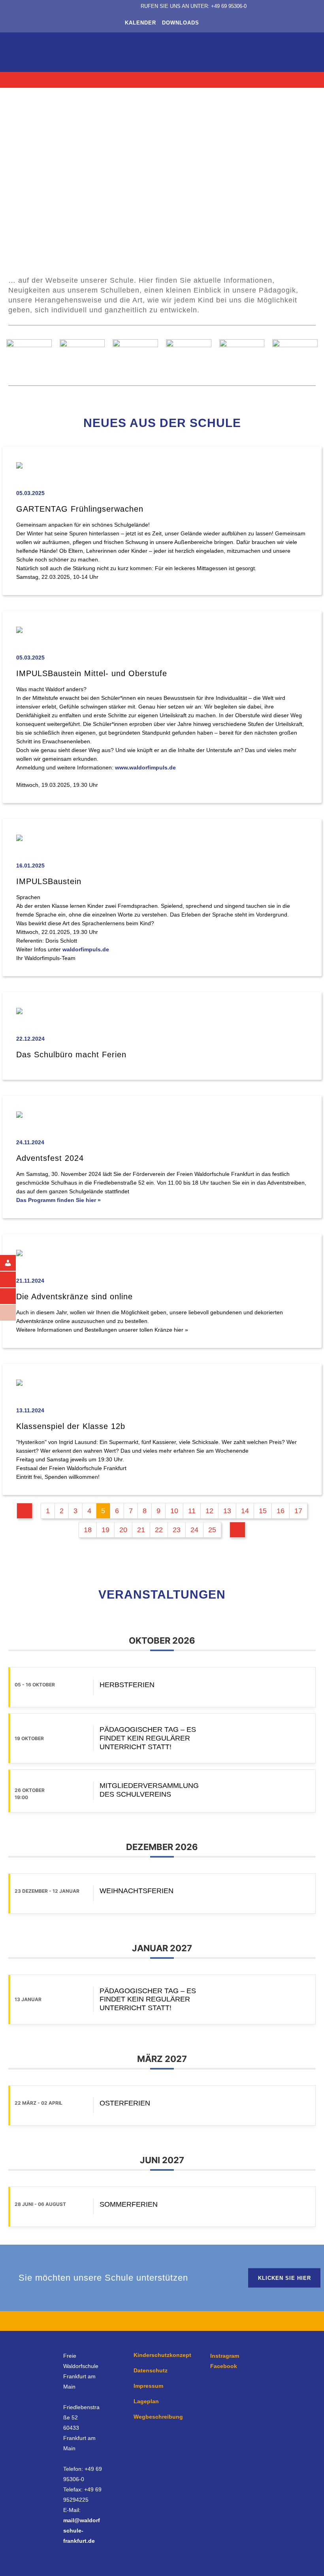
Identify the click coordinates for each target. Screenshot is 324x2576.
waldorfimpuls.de (86, 949)
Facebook (224, 2366)
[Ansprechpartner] (14, 1263)
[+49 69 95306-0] (14, 1279)
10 (174, 1511)
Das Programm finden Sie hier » (58, 1200)
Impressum (148, 2386)
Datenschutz (151, 2370)
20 (123, 1530)
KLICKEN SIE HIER (284, 2278)
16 (281, 1511)
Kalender (140, 23)
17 (298, 1511)
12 (209, 1511)
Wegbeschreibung (158, 2417)
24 (194, 1530)
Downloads (181, 23)
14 (245, 1511)
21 (141, 1530)
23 (177, 1530)
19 (105, 1530)
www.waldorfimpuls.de (145, 767)
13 (227, 1511)
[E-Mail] (14, 1296)
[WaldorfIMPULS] (14, 1313)
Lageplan (146, 2401)
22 (159, 1530)
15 (263, 1511)
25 (212, 1530)
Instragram (225, 2356)
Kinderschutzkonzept (162, 2355)
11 (192, 1511)
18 (88, 1530)
